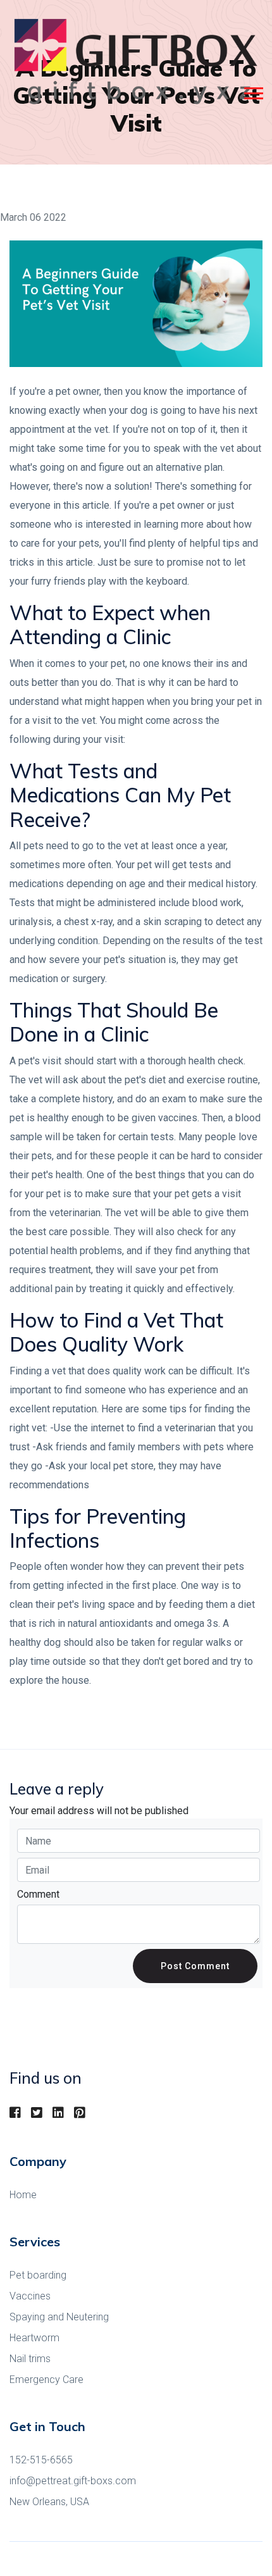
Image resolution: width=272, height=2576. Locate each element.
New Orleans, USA (49, 2502)
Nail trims (30, 2359)
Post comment (195, 1966)
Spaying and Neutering (59, 2317)
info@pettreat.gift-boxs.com (73, 2481)
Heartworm (34, 2338)
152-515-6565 (41, 2460)
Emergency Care (46, 2380)
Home (23, 2195)
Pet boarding (38, 2275)
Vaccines (30, 2296)
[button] (253, 91)
